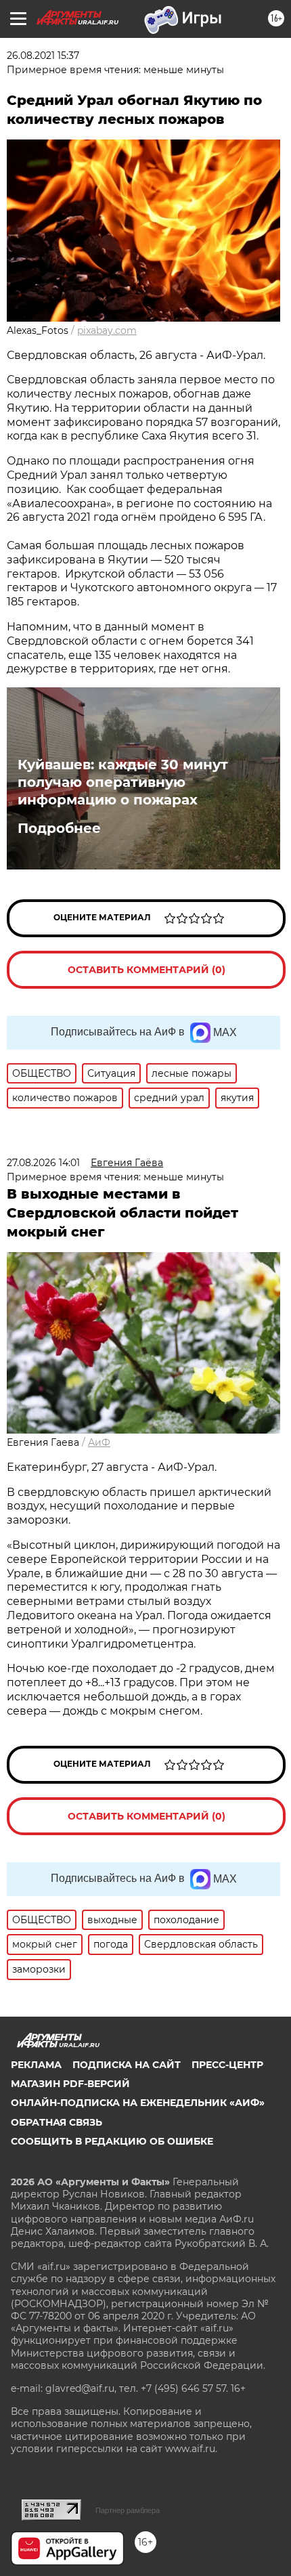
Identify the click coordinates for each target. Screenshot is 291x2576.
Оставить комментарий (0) (147, 970)
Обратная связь (57, 2122)
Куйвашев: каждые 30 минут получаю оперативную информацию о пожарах (123, 782)
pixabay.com (107, 330)
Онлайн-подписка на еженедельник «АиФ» (138, 2103)
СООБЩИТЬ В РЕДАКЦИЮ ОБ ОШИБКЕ (112, 2141)
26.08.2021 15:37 (43, 56)
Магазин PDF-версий (70, 2084)
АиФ (99, 1442)
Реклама (36, 2065)
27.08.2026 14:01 (43, 1163)
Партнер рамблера (128, 2510)
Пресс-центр (227, 2065)
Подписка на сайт (127, 2065)
